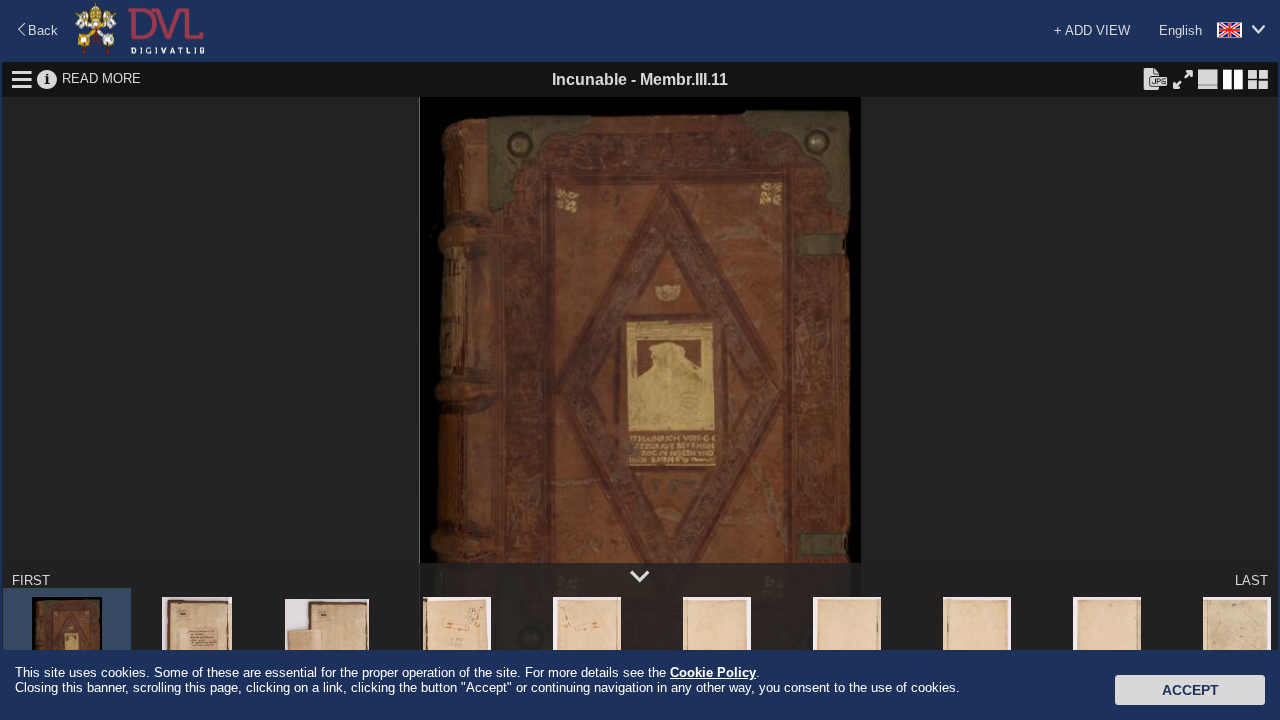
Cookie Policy (713, 672)
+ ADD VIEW (1092, 30)
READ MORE (101, 78)
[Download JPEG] (1155, 78)
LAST (1251, 580)
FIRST (31, 580)
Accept (1190, 690)
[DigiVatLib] (140, 50)
